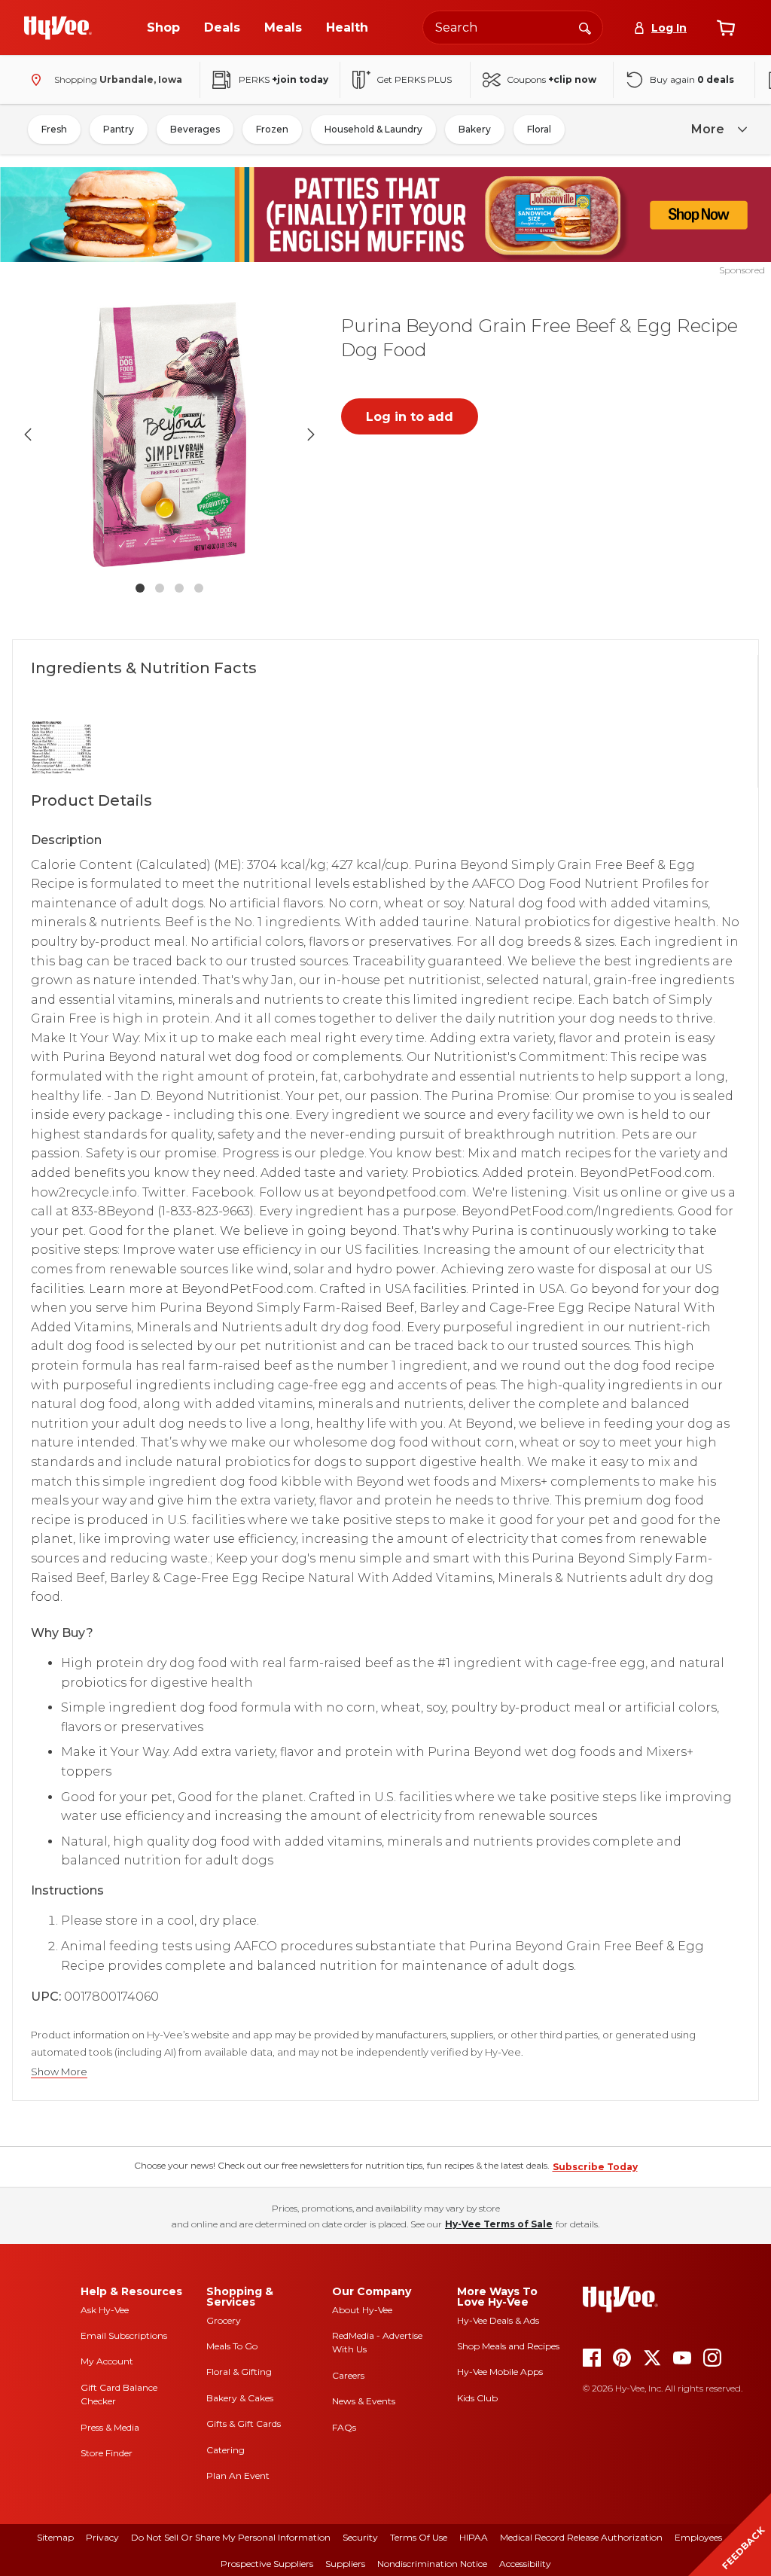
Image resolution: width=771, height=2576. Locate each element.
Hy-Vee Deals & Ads (498, 2320)
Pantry (119, 129)
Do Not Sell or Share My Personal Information (231, 2537)
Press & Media (110, 2427)
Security (360, 2537)
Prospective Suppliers (267, 2564)
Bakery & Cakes (240, 2398)
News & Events (364, 2401)
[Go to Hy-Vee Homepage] (58, 28)
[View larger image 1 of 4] (169, 434)
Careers (348, 2375)
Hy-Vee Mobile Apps (500, 2372)
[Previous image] (28, 434)
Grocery (224, 2320)
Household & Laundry (373, 129)
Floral (539, 129)
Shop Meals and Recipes (508, 2346)
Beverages (195, 129)
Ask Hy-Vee (105, 2310)
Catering (226, 2450)
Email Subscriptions (124, 2335)
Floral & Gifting (239, 2372)
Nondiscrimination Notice (432, 2564)
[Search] (585, 27)
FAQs (344, 2427)
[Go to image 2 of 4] (160, 588)
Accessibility (525, 2564)
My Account (107, 2361)
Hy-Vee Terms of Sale (499, 2224)
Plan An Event (238, 2475)
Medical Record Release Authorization (581, 2537)
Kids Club (477, 2398)
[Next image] (311, 434)
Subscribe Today (595, 2167)
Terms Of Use (419, 2537)
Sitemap (55, 2537)
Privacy (102, 2537)
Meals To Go (232, 2346)
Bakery (475, 129)
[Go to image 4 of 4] (199, 588)
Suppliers (345, 2564)
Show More (59, 2072)
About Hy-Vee (362, 2310)
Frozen (272, 129)
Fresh (54, 129)
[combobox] (513, 27)
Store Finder (107, 2453)
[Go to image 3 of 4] (179, 588)
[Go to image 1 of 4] (140, 588)
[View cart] (726, 28)
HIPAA (474, 2537)
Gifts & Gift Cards (244, 2424)
